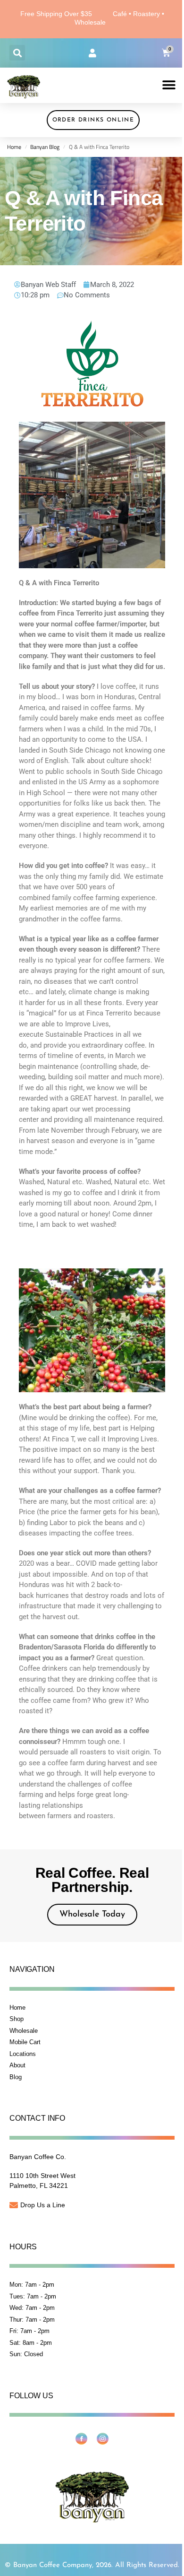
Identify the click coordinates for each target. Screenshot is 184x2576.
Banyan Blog (45, 147)
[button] (17, 53)
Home (14, 147)
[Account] (92, 53)
